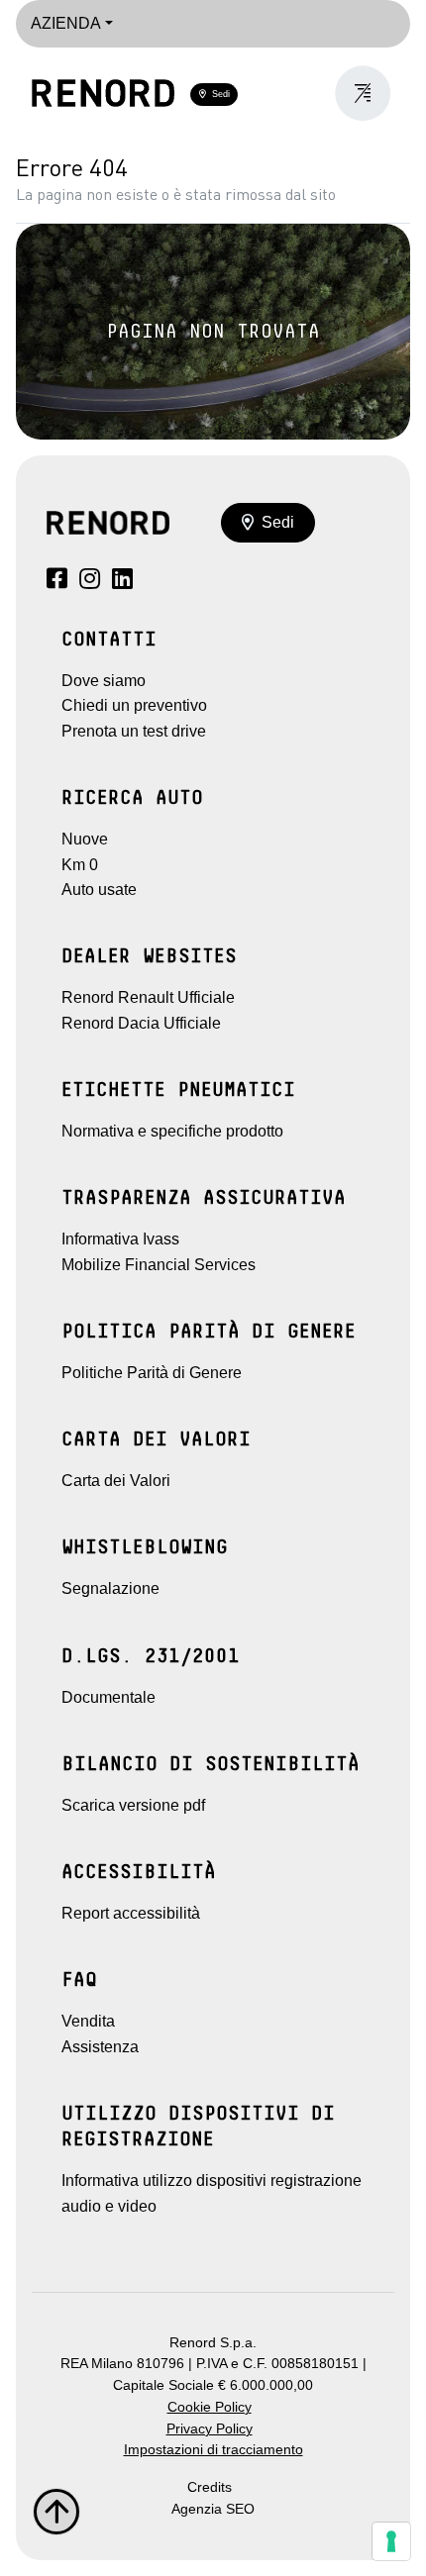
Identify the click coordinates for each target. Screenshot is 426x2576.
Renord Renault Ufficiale (148, 997)
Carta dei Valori (116, 1481)
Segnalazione (110, 1588)
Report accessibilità (131, 1913)
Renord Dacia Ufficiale (141, 1023)
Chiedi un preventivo (134, 705)
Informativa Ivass (120, 1239)
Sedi (218, 94)
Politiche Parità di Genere (152, 1373)
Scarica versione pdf (133, 1805)
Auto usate (99, 890)
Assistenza (100, 2047)
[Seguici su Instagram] (90, 582)
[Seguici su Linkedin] (122, 582)
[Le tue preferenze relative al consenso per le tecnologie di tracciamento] (391, 2541)
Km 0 (80, 865)
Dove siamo (104, 681)
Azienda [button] (66, 23)
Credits (210, 2487)
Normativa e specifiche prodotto (172, 1131)
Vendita (88, 2021)
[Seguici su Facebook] (57, 582)
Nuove (85, 839)
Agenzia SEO (213, 2509)
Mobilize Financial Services (159, 1265)
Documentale (108, 1697)
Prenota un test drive (134, 731)
